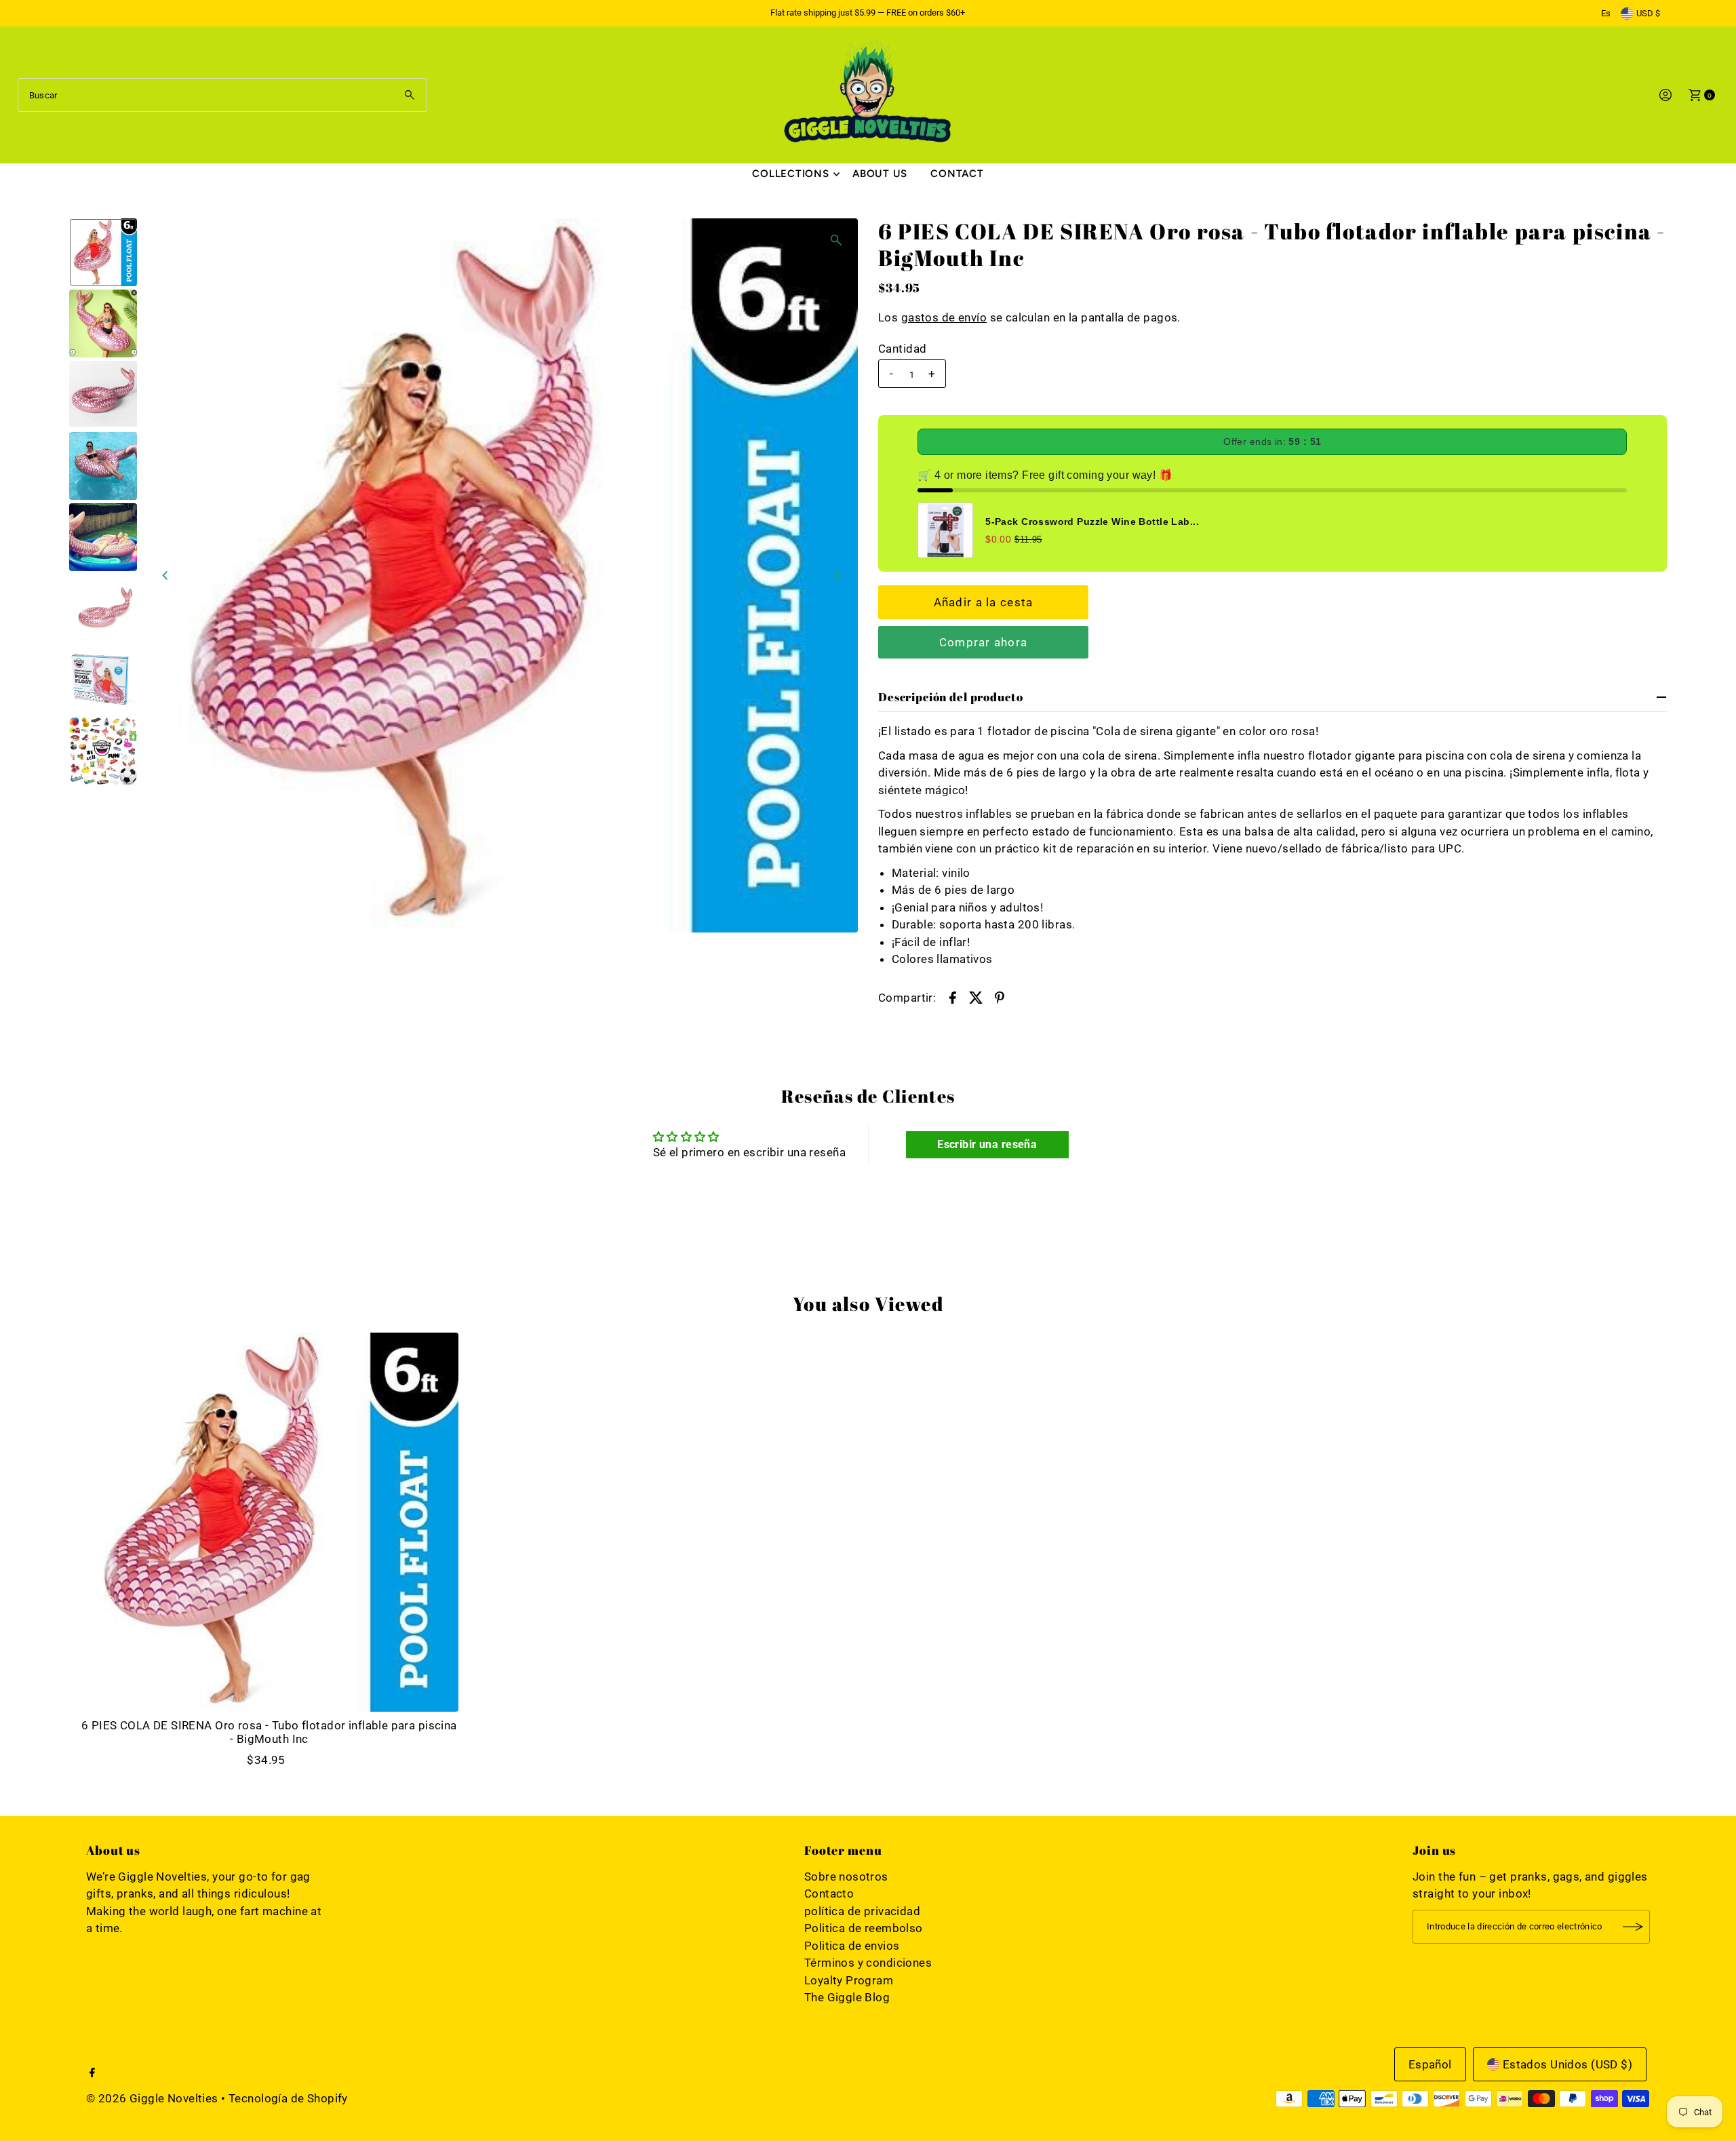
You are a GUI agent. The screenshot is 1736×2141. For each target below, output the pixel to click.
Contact (957, 174)
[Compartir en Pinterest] (1000, 997)
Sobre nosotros (846, 1877)
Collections (790, 174)
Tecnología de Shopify (288, 2098)
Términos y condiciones (868, 1963)
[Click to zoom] (836, 240)
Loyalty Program (849, 1980)
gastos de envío (944, 317)
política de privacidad (862, 1911)
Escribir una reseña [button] (987, 1144)
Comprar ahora (984, 642)
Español (1430, 2064)
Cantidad (902, 349)
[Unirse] (1633, 1927)
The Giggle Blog (847, 1997)
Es (1606, 13)
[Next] (836, 576)
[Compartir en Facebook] (953, 997)
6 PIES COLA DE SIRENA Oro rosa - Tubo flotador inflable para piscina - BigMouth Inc (269, 1732)
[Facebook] (92, 2073)
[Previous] (165, 576)
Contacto (829, 1893)
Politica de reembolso (864, 1928)
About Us (880, 174)
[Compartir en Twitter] (976, 997)
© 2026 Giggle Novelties (152, 2098)
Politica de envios (852, 1946)
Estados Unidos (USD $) (1567, 2064)
